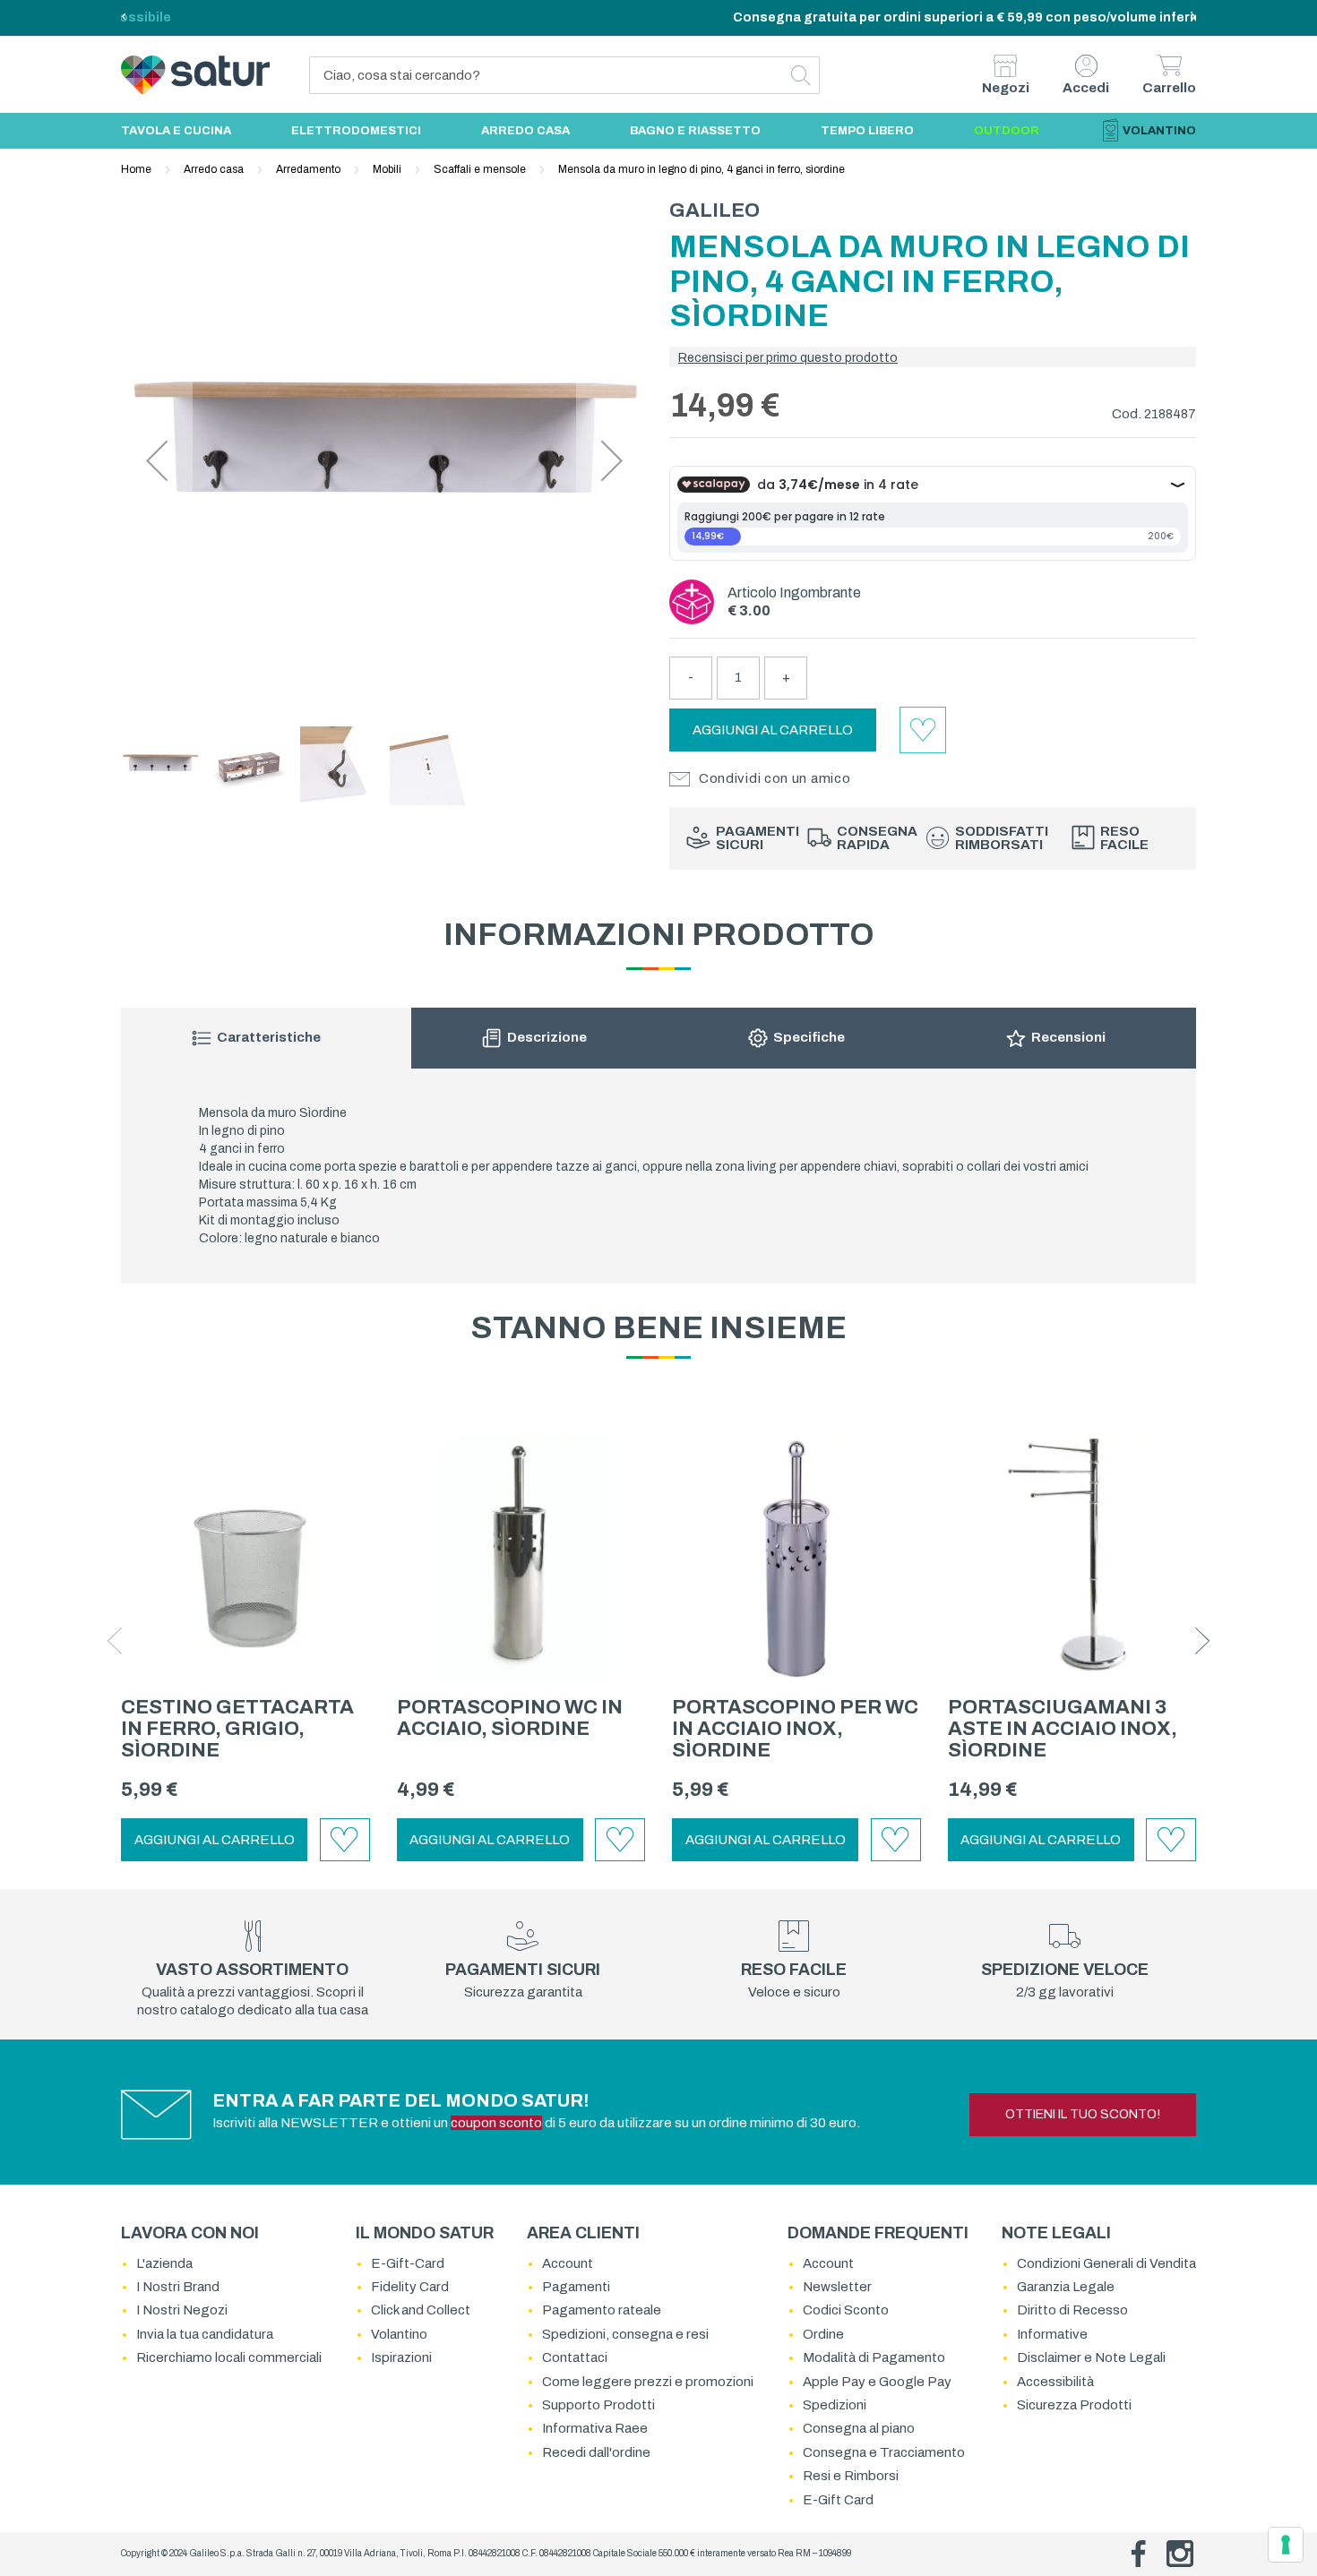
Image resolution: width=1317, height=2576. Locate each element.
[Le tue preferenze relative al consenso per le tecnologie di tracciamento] (1286, 2545)
